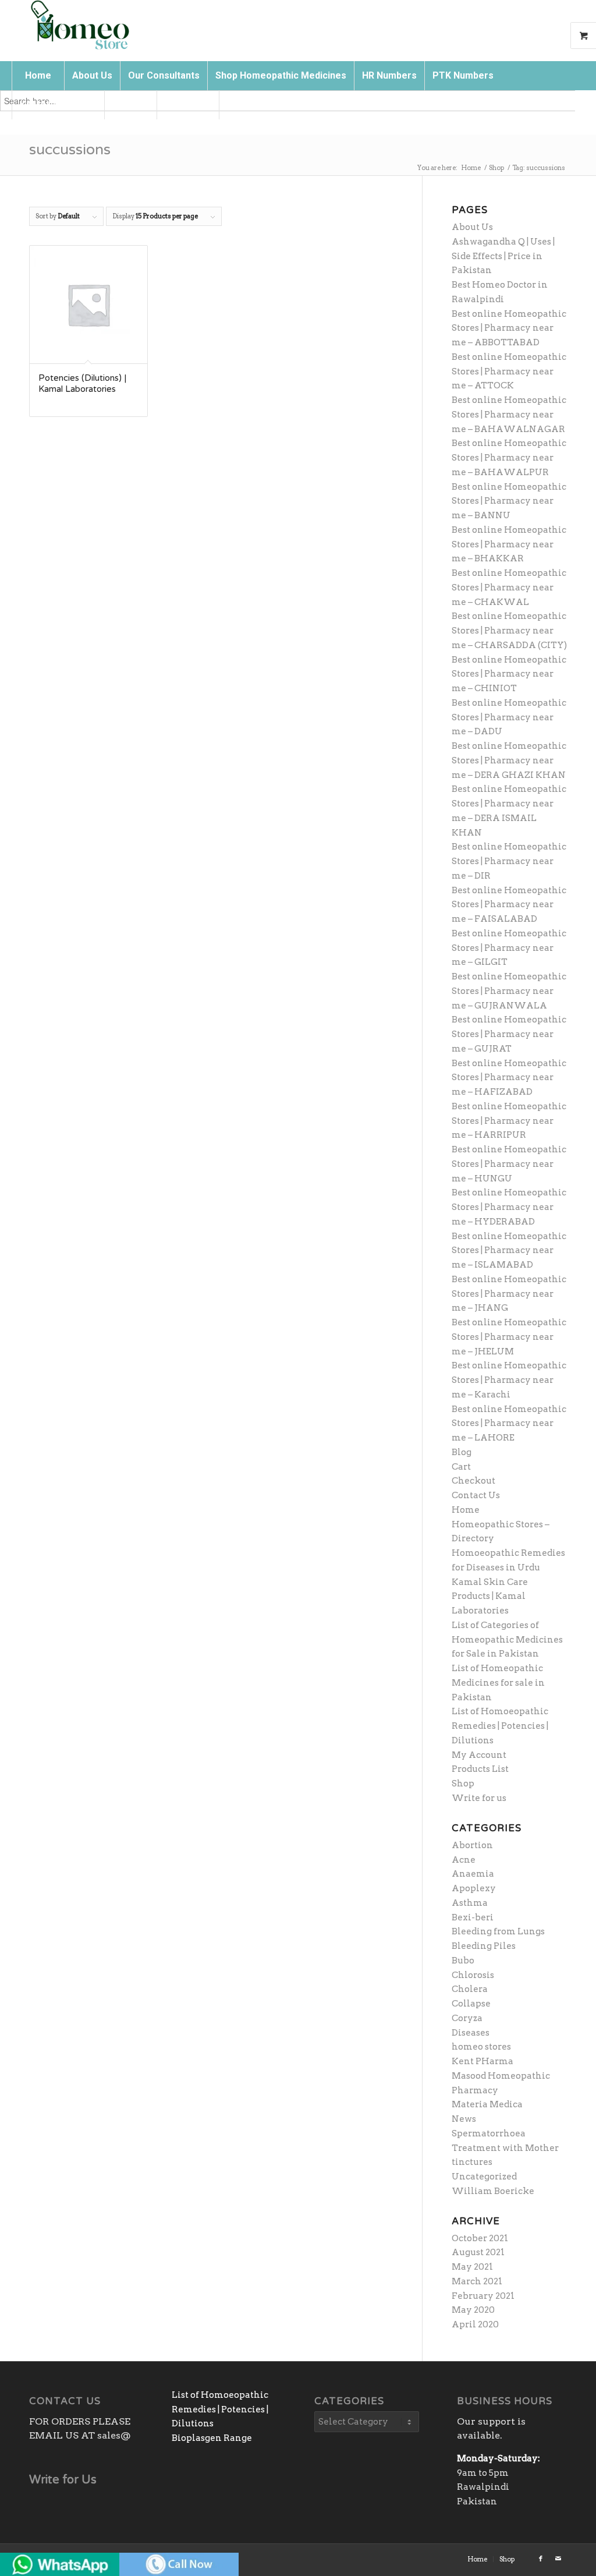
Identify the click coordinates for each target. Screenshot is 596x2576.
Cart (461, 1467)
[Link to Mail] (558, 2559)
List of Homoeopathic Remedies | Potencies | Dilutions (500, 1726)
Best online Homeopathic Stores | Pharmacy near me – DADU (509, 717)
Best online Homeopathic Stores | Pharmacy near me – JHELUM (509, 1337)
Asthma (470, 1903)
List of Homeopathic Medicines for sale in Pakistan (498, 1683)
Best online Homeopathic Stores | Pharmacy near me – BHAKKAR (509, 544)
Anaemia (473, 1874)
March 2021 (477, 2281)
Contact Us (476, 1495)
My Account (479, 1755)
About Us (472, 227)
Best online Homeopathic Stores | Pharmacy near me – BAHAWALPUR (509, 458)
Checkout (473, 1481)
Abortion (472, 1845)
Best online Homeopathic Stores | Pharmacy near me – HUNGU (509, 1164)
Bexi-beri (473, 1917)
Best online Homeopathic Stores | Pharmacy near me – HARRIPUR (509, 1121)
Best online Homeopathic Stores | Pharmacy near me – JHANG (509, 1294)
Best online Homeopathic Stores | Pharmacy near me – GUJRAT (509, 1034)
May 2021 (472, 2267)
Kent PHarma (483, 2061)
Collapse (471, 2004)
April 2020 (475, 2324)
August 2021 (478, 2252)
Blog (462, 1452)
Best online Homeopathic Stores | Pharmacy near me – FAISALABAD (509, 905)
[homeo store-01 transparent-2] (79, 26)
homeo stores (481, 2047)
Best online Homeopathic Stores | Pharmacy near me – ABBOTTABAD (509, 328)
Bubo (463, 1961)
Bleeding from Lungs (498, 1931)
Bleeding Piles (484, 1946)
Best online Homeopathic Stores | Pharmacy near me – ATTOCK (509, 371)
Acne (464, 1860)
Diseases (471, 2033)
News (464, 2119)
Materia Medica (487, 2104)
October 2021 (480, 2238)
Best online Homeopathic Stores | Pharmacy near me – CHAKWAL (509, 588)
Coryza (467, 2018)
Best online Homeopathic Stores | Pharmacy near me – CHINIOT (509, 674)
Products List (480, 1769)
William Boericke (493, 2191)
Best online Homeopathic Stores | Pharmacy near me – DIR (509, 861)
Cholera (470, 1989)
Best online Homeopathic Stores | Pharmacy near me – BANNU (509, 501)
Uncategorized (484, 2177)
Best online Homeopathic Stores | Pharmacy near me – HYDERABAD (509, 1207)
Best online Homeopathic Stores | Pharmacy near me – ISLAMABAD (509, 1251)
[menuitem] (38, 76)
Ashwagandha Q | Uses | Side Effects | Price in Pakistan (503, 256)
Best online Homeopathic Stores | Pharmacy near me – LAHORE (509, 1424)
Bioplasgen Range (212, 2438)
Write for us (479, 1798)
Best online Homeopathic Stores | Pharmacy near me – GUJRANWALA (509, 991)
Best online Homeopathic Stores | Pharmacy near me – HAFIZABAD (509, 1078)
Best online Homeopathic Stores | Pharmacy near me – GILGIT (509, 948)
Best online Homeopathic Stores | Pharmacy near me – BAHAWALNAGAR (509, 415)
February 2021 (483, 2296)
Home (466, 1510)
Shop (463, 1784)
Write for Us (63, 2480)
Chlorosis (473, 1975)
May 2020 (473, 2310)
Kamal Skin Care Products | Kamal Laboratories (490, 1597)
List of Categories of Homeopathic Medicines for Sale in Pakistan (507, 1640)
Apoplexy (474, 1888)
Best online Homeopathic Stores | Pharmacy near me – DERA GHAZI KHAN (509, 760)
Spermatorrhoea (489, 2133)
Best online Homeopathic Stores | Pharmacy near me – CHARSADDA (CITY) (509, 631)
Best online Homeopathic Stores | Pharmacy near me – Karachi (509, 1380)
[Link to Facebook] (541, 2559)
